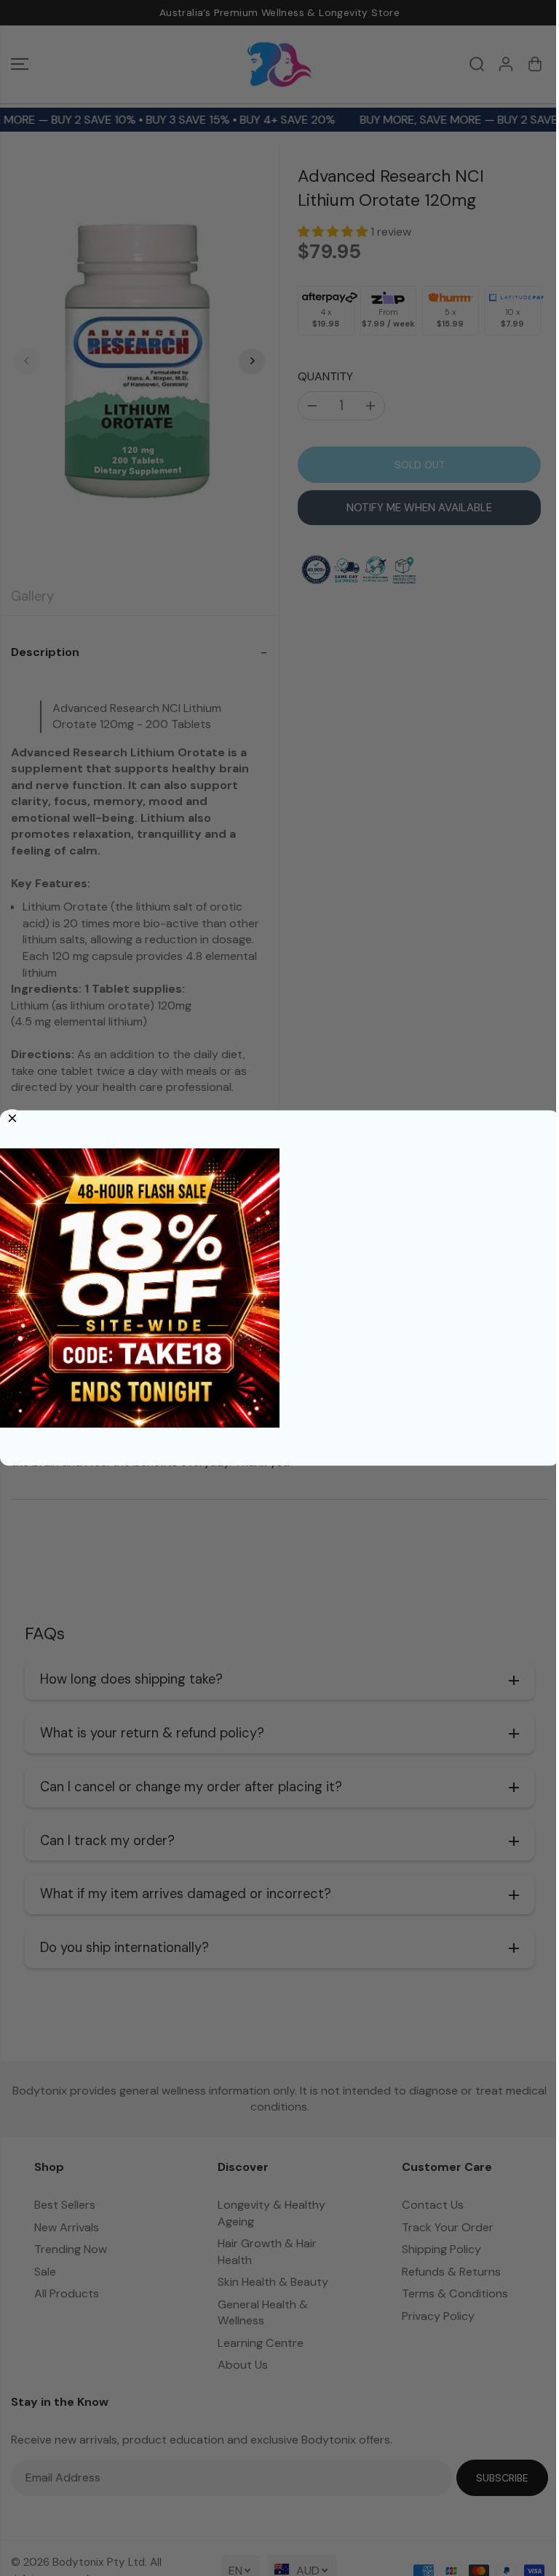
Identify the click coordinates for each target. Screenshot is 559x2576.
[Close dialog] (12, 1119)
